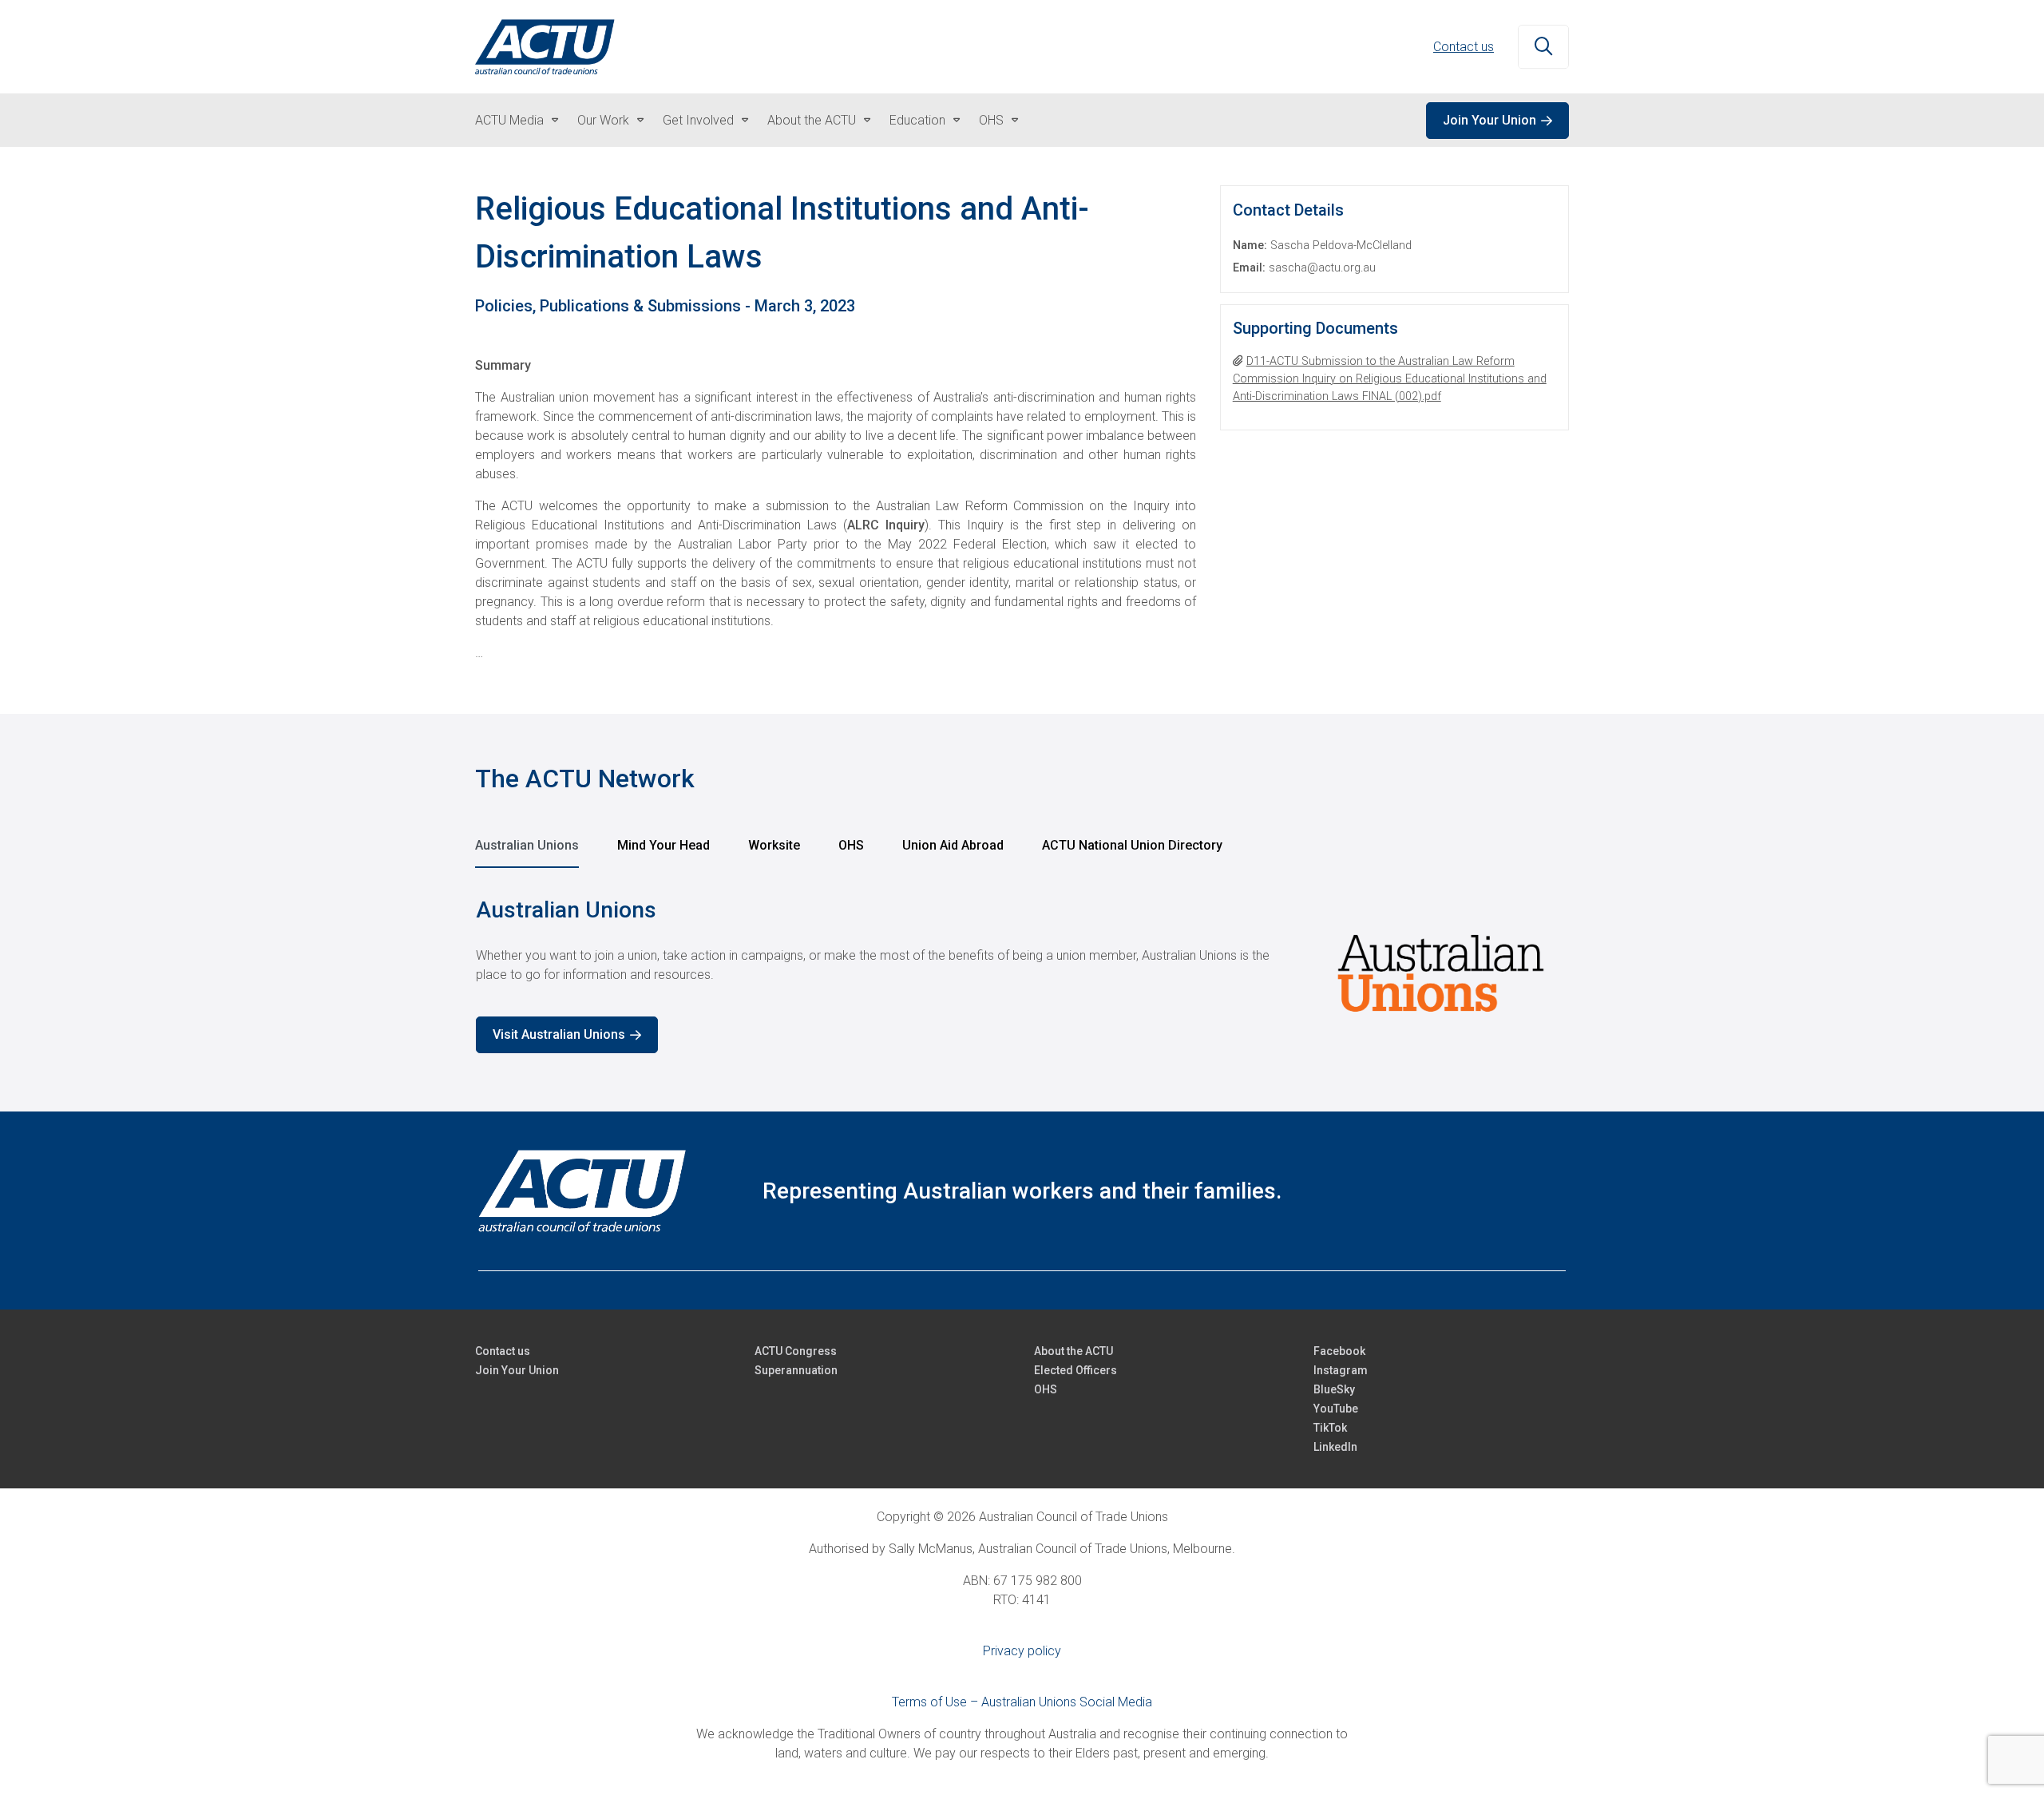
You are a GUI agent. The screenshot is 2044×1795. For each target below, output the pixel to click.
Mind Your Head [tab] (664, 845)
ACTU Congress (796, 1351)
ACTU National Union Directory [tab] (1132, 845)
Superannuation (796, 1370)
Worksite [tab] (774, 845)
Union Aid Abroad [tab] (953, 845)
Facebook (1339, 1351)
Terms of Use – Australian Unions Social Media (1022, 1702)
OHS (991, 120)
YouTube (1336, 1409)
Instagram (1341, 1370)
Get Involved (698, 120)
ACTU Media (509, 120)
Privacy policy (1022, 1651)
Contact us (1464, 47)
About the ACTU (812, 120)
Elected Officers (1075, 1370)
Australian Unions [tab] (527, 845)
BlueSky (1334, 1389)
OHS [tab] (851, 845)
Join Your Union (1489, 120)
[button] (1543, 47)
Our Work (603, 120)
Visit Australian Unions (559, 1034)
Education (917, 120)
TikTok (1330, 1428)
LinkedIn (1335, 1447)
